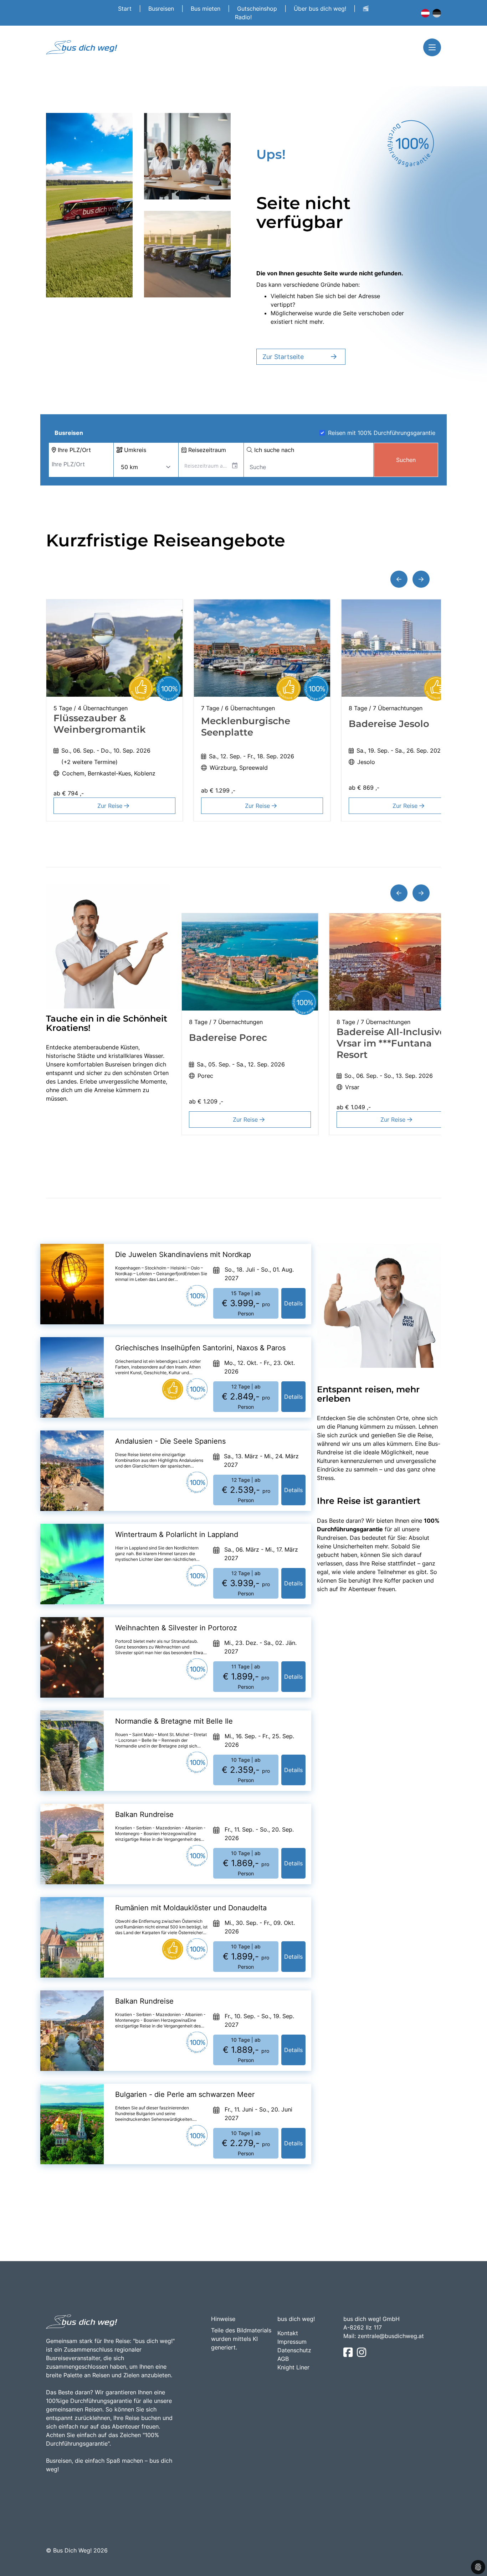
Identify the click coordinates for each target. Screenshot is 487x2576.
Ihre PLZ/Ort (73, 450)
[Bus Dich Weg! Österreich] (425, 13)
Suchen (406, 460)
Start (126, 9)
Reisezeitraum (206, 450)
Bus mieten (206, 9)
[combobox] (81, 464)
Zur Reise (111, 806)
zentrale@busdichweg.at (391, 2336)
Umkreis (134, 450)
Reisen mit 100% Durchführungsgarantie (382, 433)
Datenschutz (294, 2350)
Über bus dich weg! (321, 9)
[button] (399, 579)
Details (293, 1303)
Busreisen (162, 9)
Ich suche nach (273, 450)
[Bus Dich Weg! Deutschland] (437, 13)
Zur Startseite (283, 357)
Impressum (292, 2342)
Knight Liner (293, 2367)
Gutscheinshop (258, 9)
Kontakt (288, 2333)
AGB (283, 2359)
